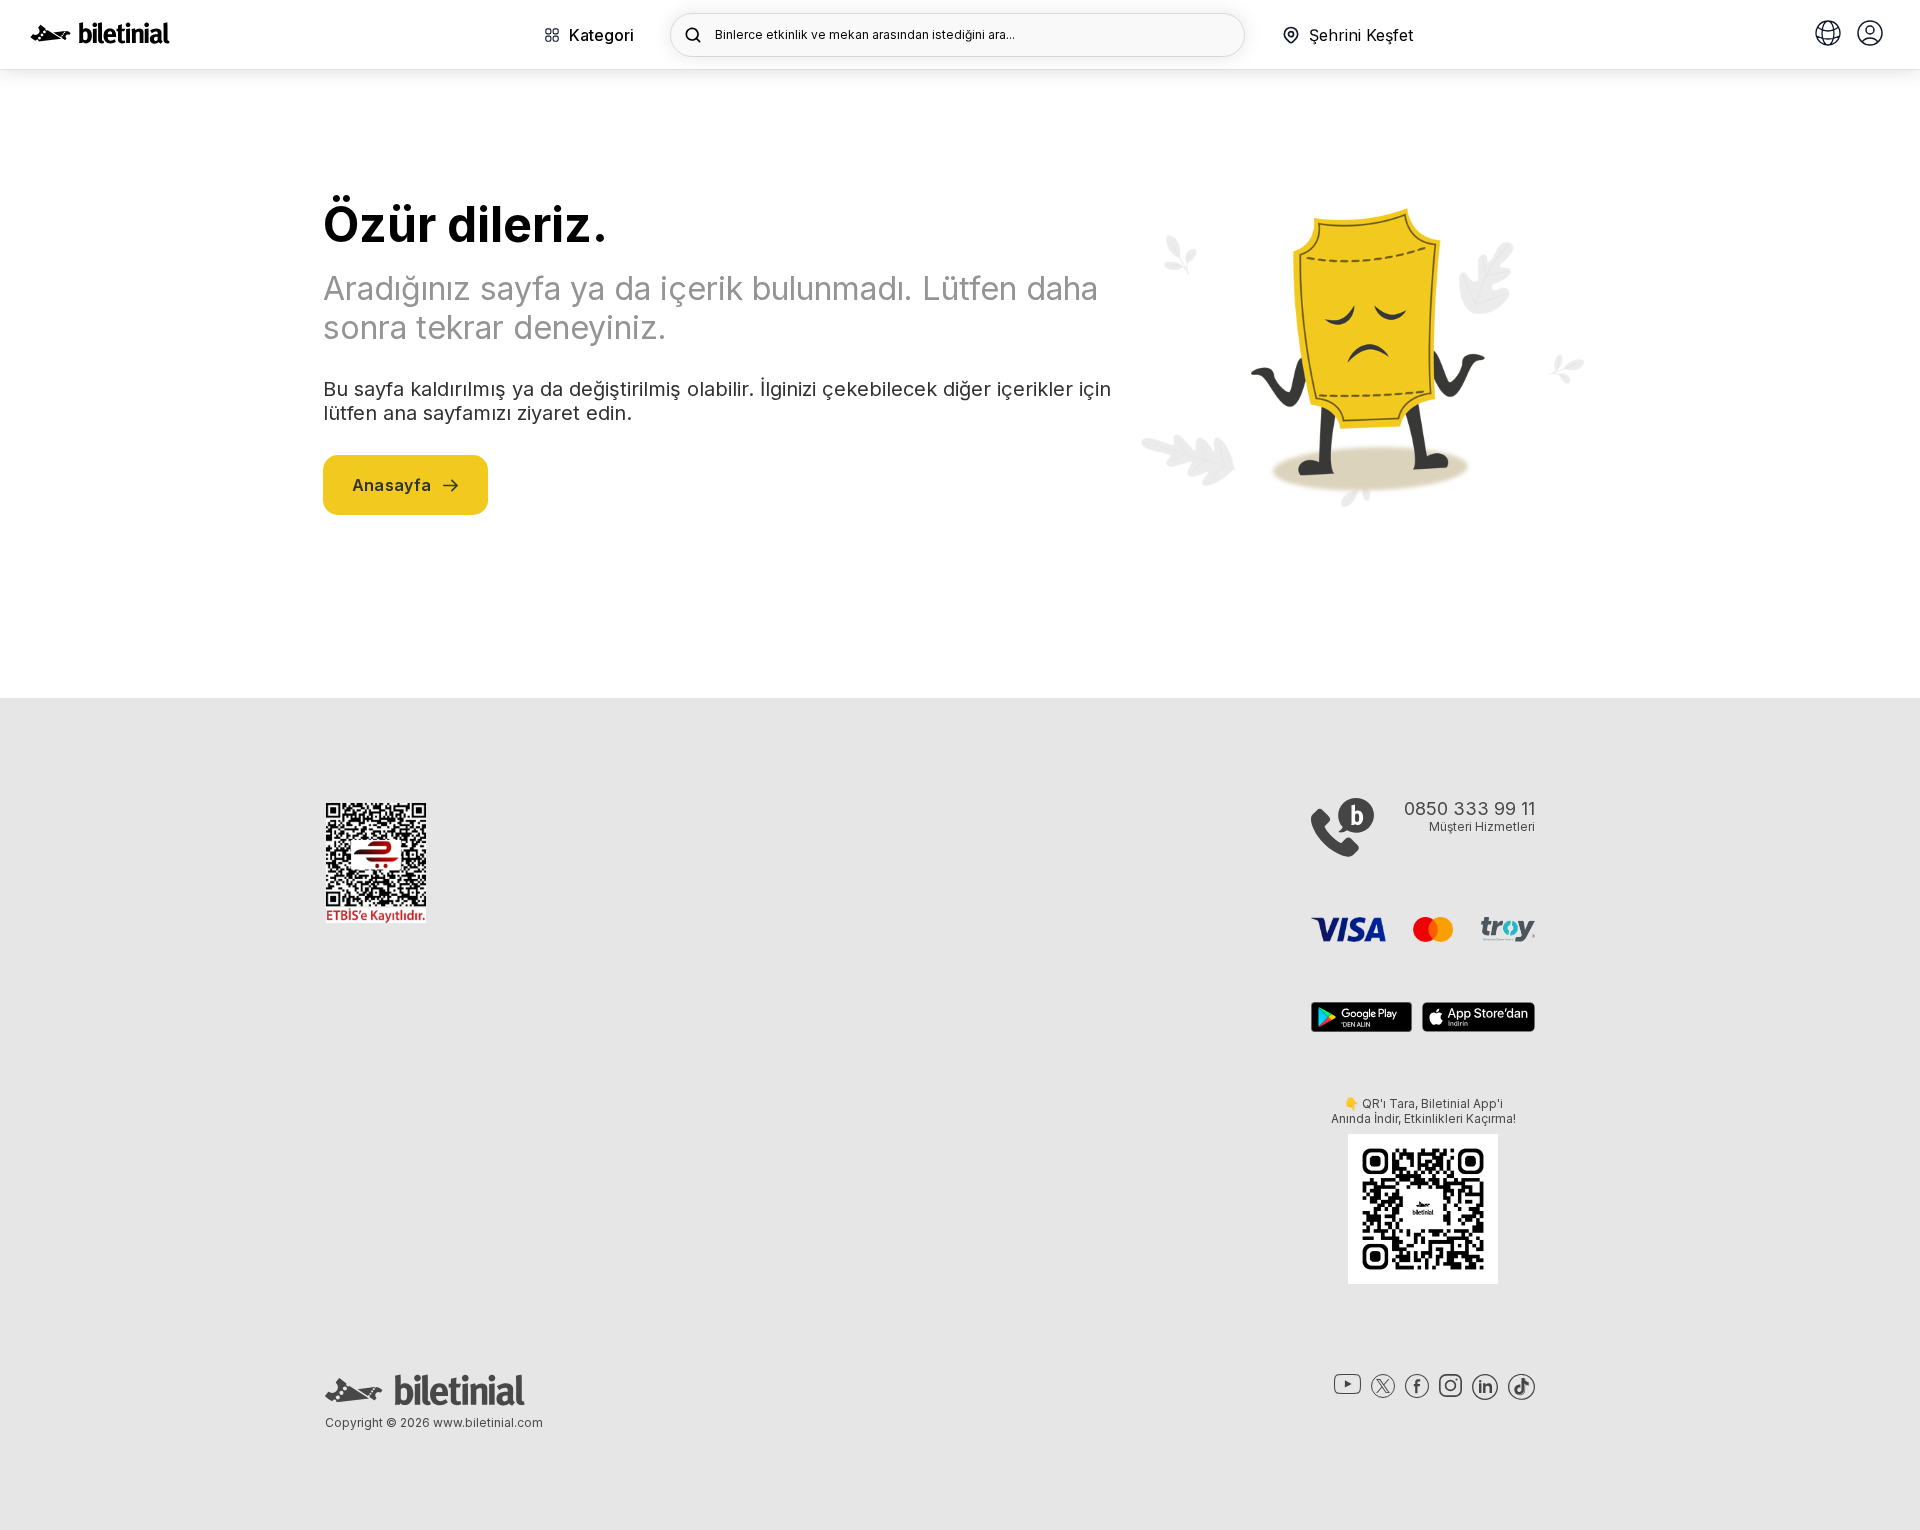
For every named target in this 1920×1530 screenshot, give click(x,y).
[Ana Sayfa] (100, 38)
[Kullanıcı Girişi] (1870, 35)
